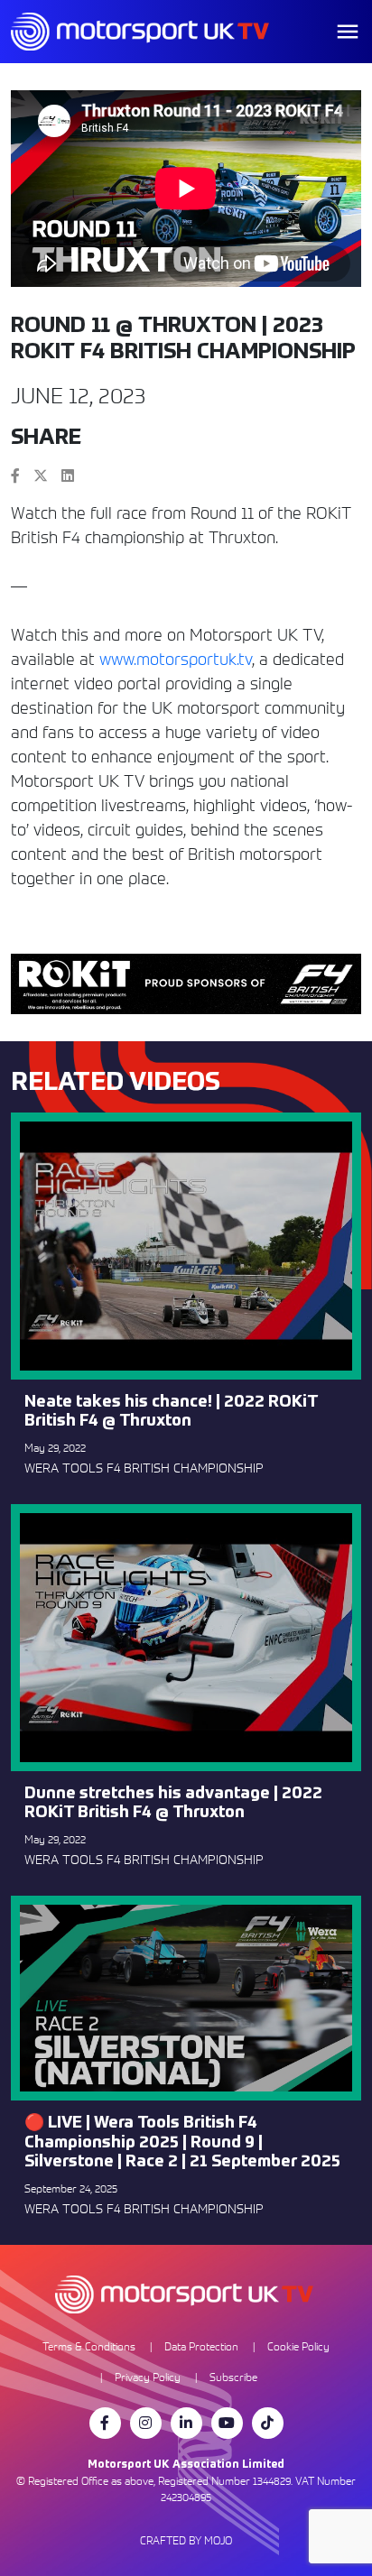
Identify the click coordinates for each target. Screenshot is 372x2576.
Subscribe (233, 2377)
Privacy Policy (148, 2377)
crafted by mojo (186, 2540)
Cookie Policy (298, 2346)
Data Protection (201, 2346)
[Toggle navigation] (348, 32)
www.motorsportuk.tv (176, 659)
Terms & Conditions (89, 2346)
